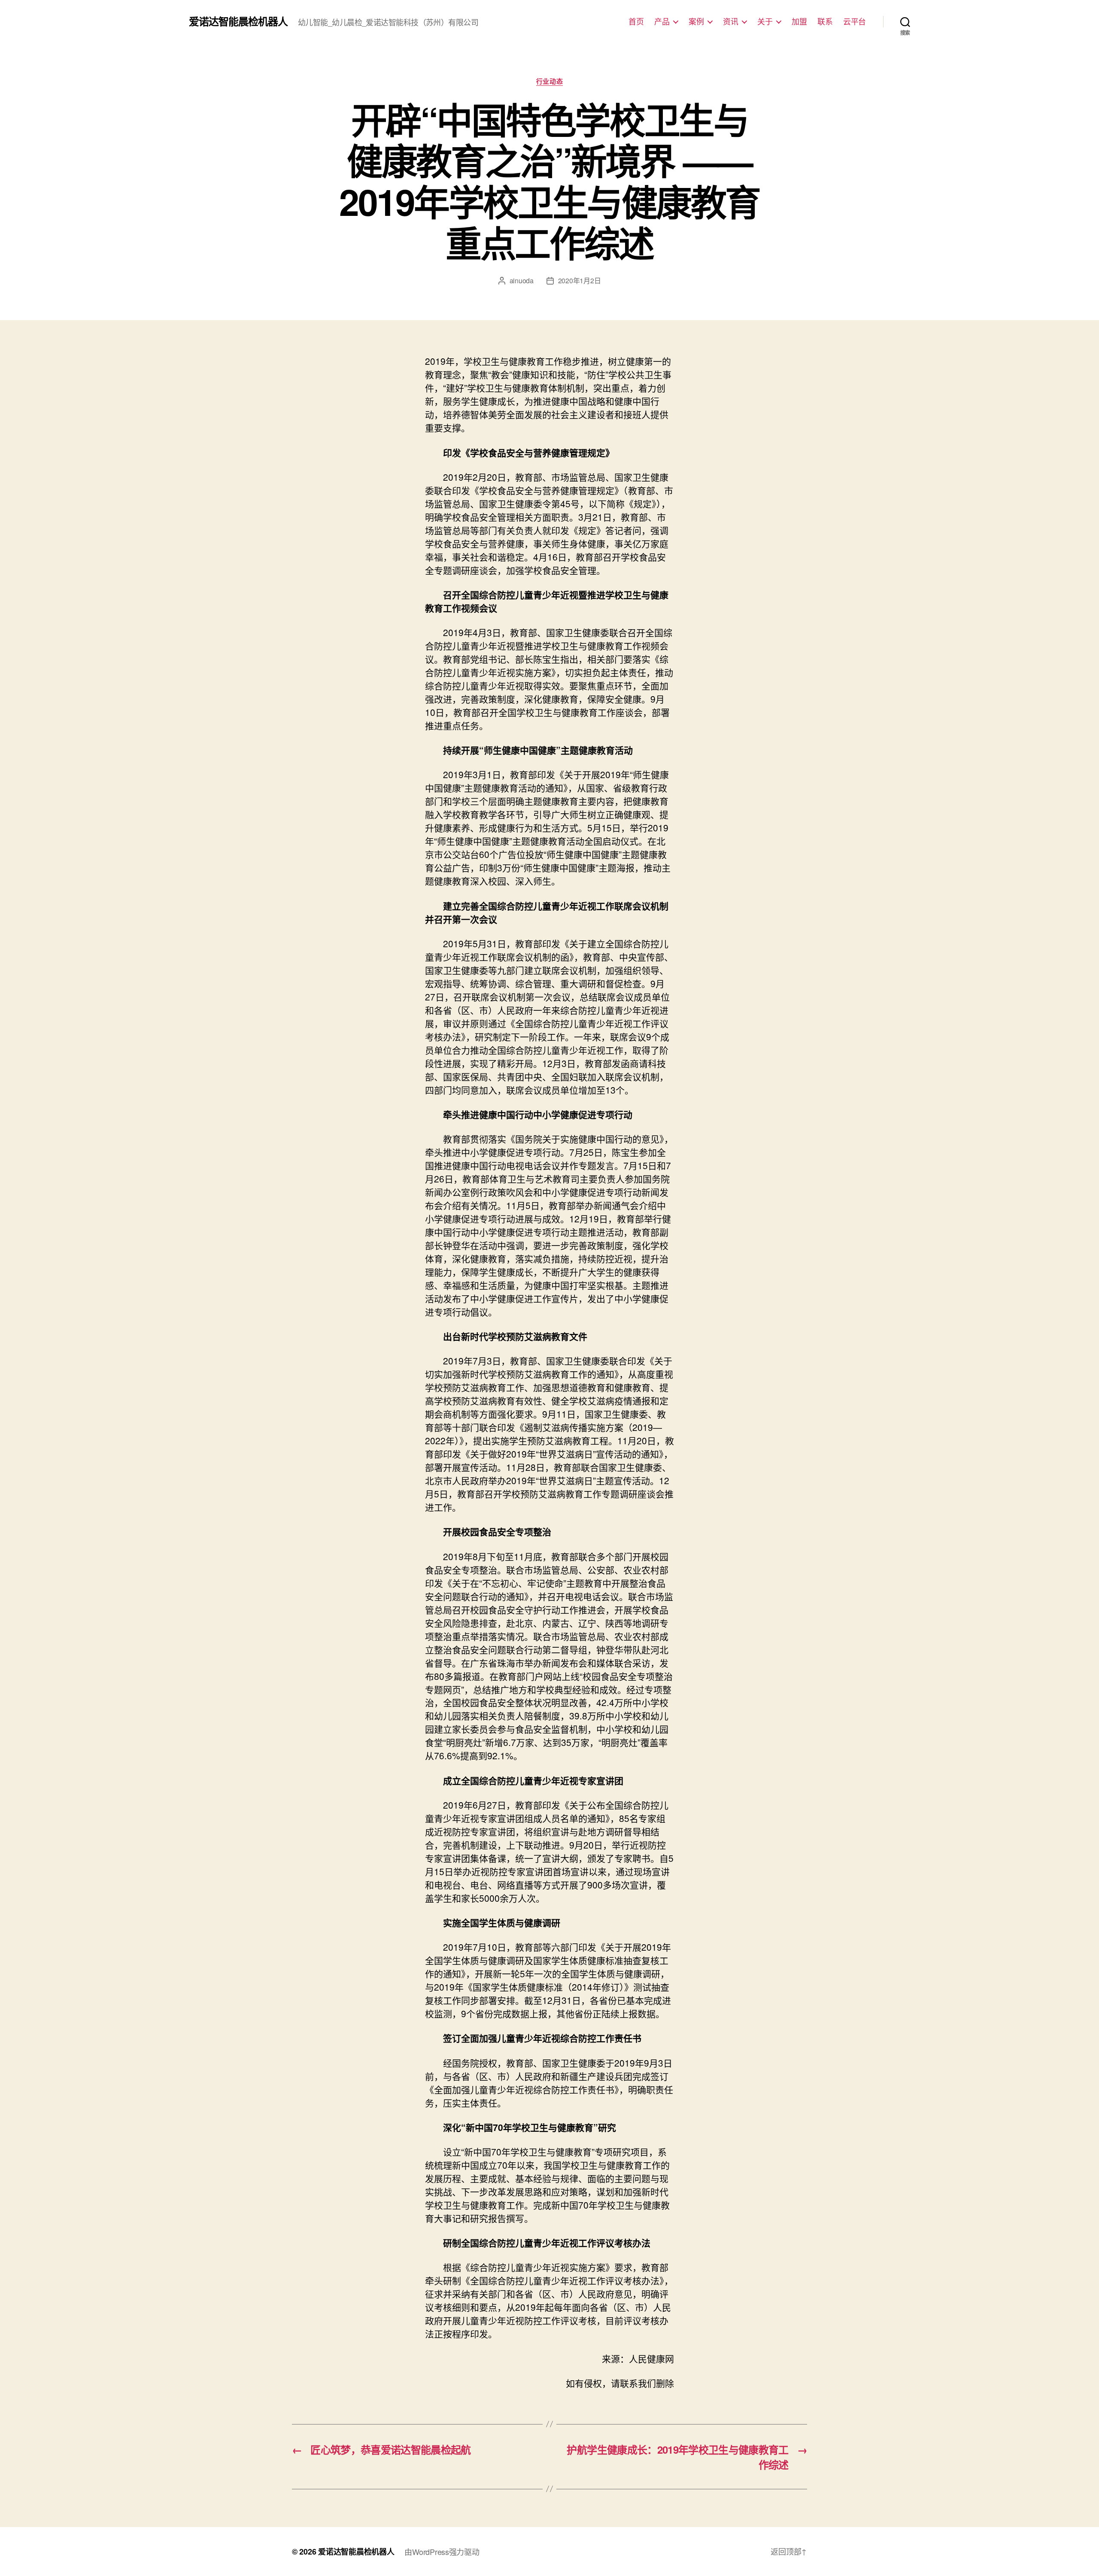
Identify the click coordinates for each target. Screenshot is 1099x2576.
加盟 (799, 21)
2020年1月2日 (580, 280)
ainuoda (522, 280)
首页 (636, 21)
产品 (662, 21)
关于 (765, 21)
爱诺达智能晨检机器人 (238, 21)
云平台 (855, 21)
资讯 (730, 21)
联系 (825, 21)
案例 (696, 21)
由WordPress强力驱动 (442, 2552)
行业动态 (549, 82)
